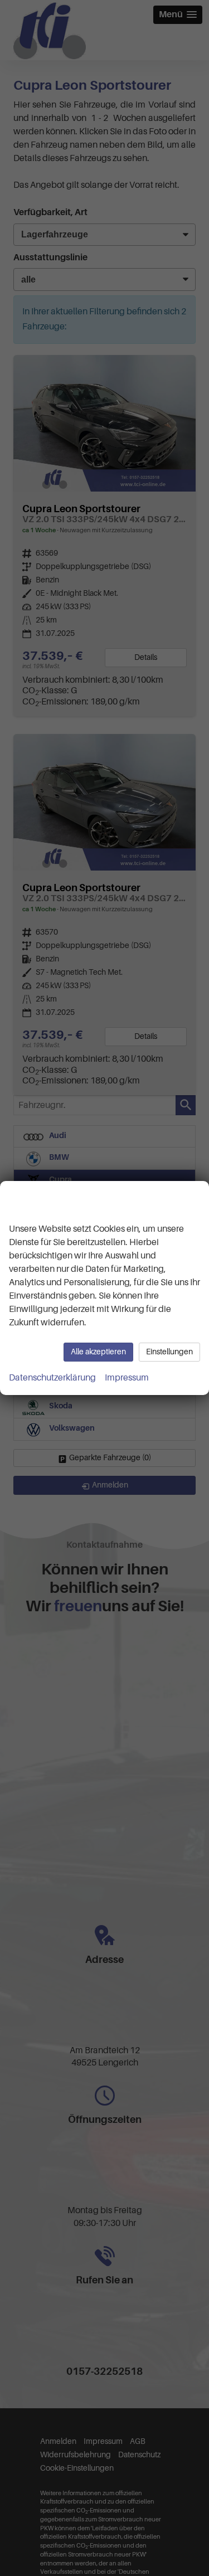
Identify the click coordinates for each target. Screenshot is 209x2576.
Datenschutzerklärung (52, 1378)
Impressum (127, 1378)
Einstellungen (169, 1352)
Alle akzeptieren (98, 1352)
